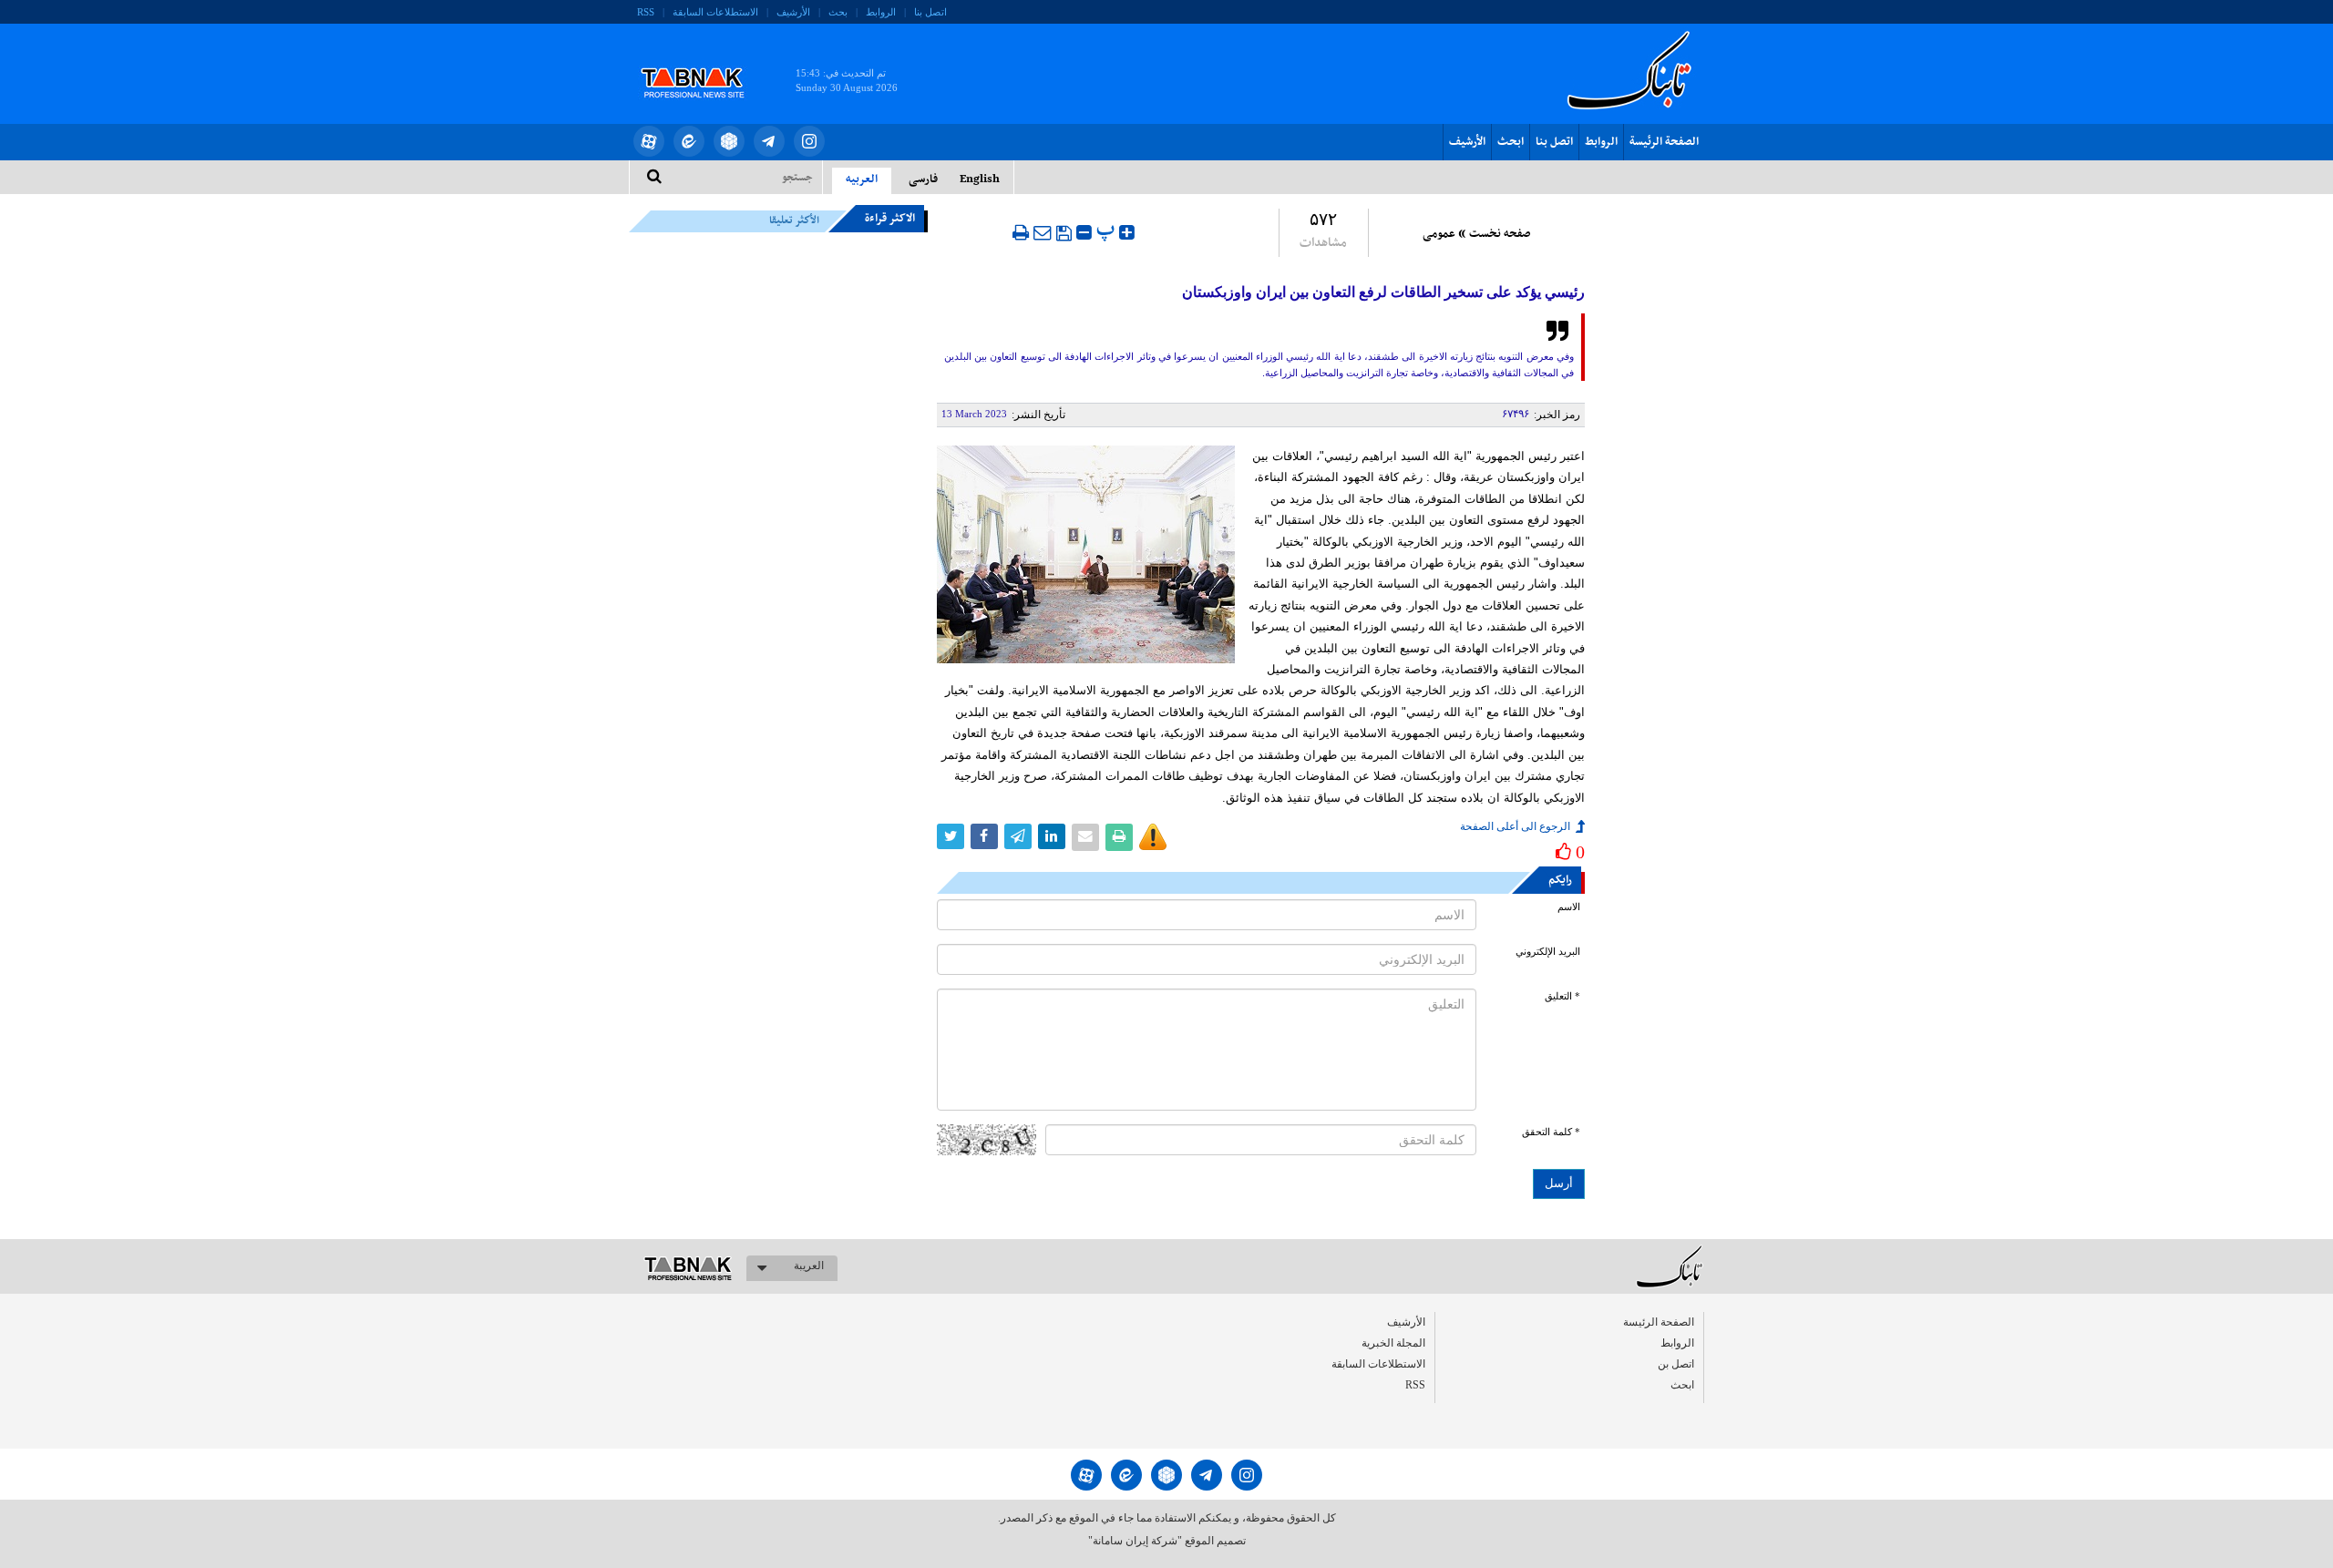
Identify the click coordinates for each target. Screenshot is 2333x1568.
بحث (838, 12)
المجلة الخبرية (1393, 1343)
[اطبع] (1021, 232)
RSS (646, 12)
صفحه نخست (1500, 234)
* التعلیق (1562, 996)
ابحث (1511, 142)
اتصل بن (1676, 1364)
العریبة (809, 1266)
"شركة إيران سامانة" (1135, 1541)
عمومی (1439, 234)
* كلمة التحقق (1551, 1132)
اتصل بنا (930, 12)
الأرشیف (793, 12)
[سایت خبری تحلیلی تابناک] (704, 62)
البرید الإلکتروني (1548, 952)
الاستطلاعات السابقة (715, 12)
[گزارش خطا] (1153, 837)
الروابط (881, 12)
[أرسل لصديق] (1043, 232)
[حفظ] (1064, 233)
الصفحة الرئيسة (1664, 142)
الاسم (1569, 907)
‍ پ (1108, 230)
